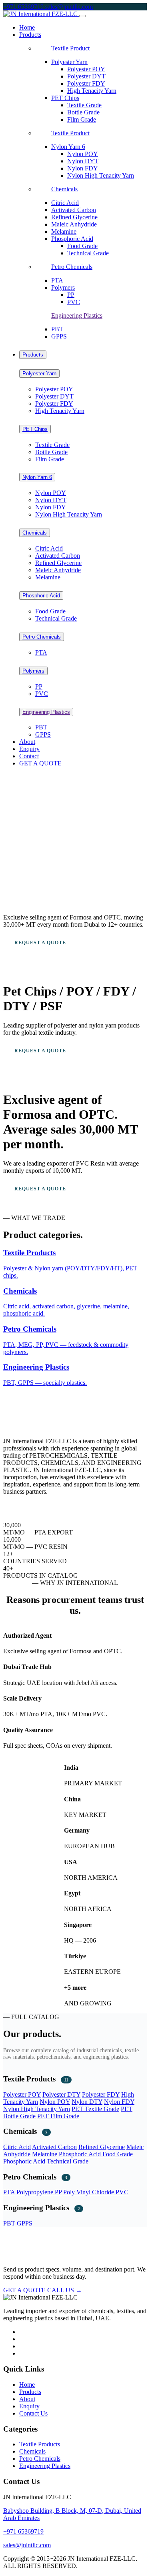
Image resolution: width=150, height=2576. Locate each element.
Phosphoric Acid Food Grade (96, 2154)
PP (71, 295)
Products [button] (30, 35)
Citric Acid (65, 203)
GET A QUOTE (40, 763)
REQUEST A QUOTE (40, 943)
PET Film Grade (58, 2116)
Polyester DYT (86, 76)
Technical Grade (88, 253)
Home (27, 27)
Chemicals (64, 189)
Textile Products (40, 2444)
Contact (29, 756)
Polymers (63, 287)
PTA (57, 280)
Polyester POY (86, 69)
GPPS (59, 336)
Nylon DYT (83, 161)
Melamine (64, 231)
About (27, 742)
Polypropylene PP (39, 2192)
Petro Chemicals (72, 267)
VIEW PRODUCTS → (42, 959)
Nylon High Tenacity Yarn (101, 175)
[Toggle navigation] (82, 16)
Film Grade (82, 119)
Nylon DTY (87, 2102)
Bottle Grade (83, 112)
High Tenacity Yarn (92, 91)
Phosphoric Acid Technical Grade (46, 2161)
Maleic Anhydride (74, 224)
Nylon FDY (83, 168)
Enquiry (29, 749)
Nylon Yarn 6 (68, 147)
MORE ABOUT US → (29, 1506)
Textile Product (70, 48)
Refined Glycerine (74, 217)
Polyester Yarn (69, 62)
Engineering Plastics (77, 315)
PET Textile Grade (95, 2109)
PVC (74, 302)
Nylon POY (83, 154)
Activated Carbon (74, 210)
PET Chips (65, 98)
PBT (57, 329)
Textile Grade (84, 105)
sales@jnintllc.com (69, 7)
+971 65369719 (24, 7)
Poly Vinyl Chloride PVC (96, 2192)
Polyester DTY (61, 2094)
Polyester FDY (86, 83)
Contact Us (33, 2413)
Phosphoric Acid (72, 239)
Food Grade (82, 246)
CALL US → (65, 2290)
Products (33, 355)
